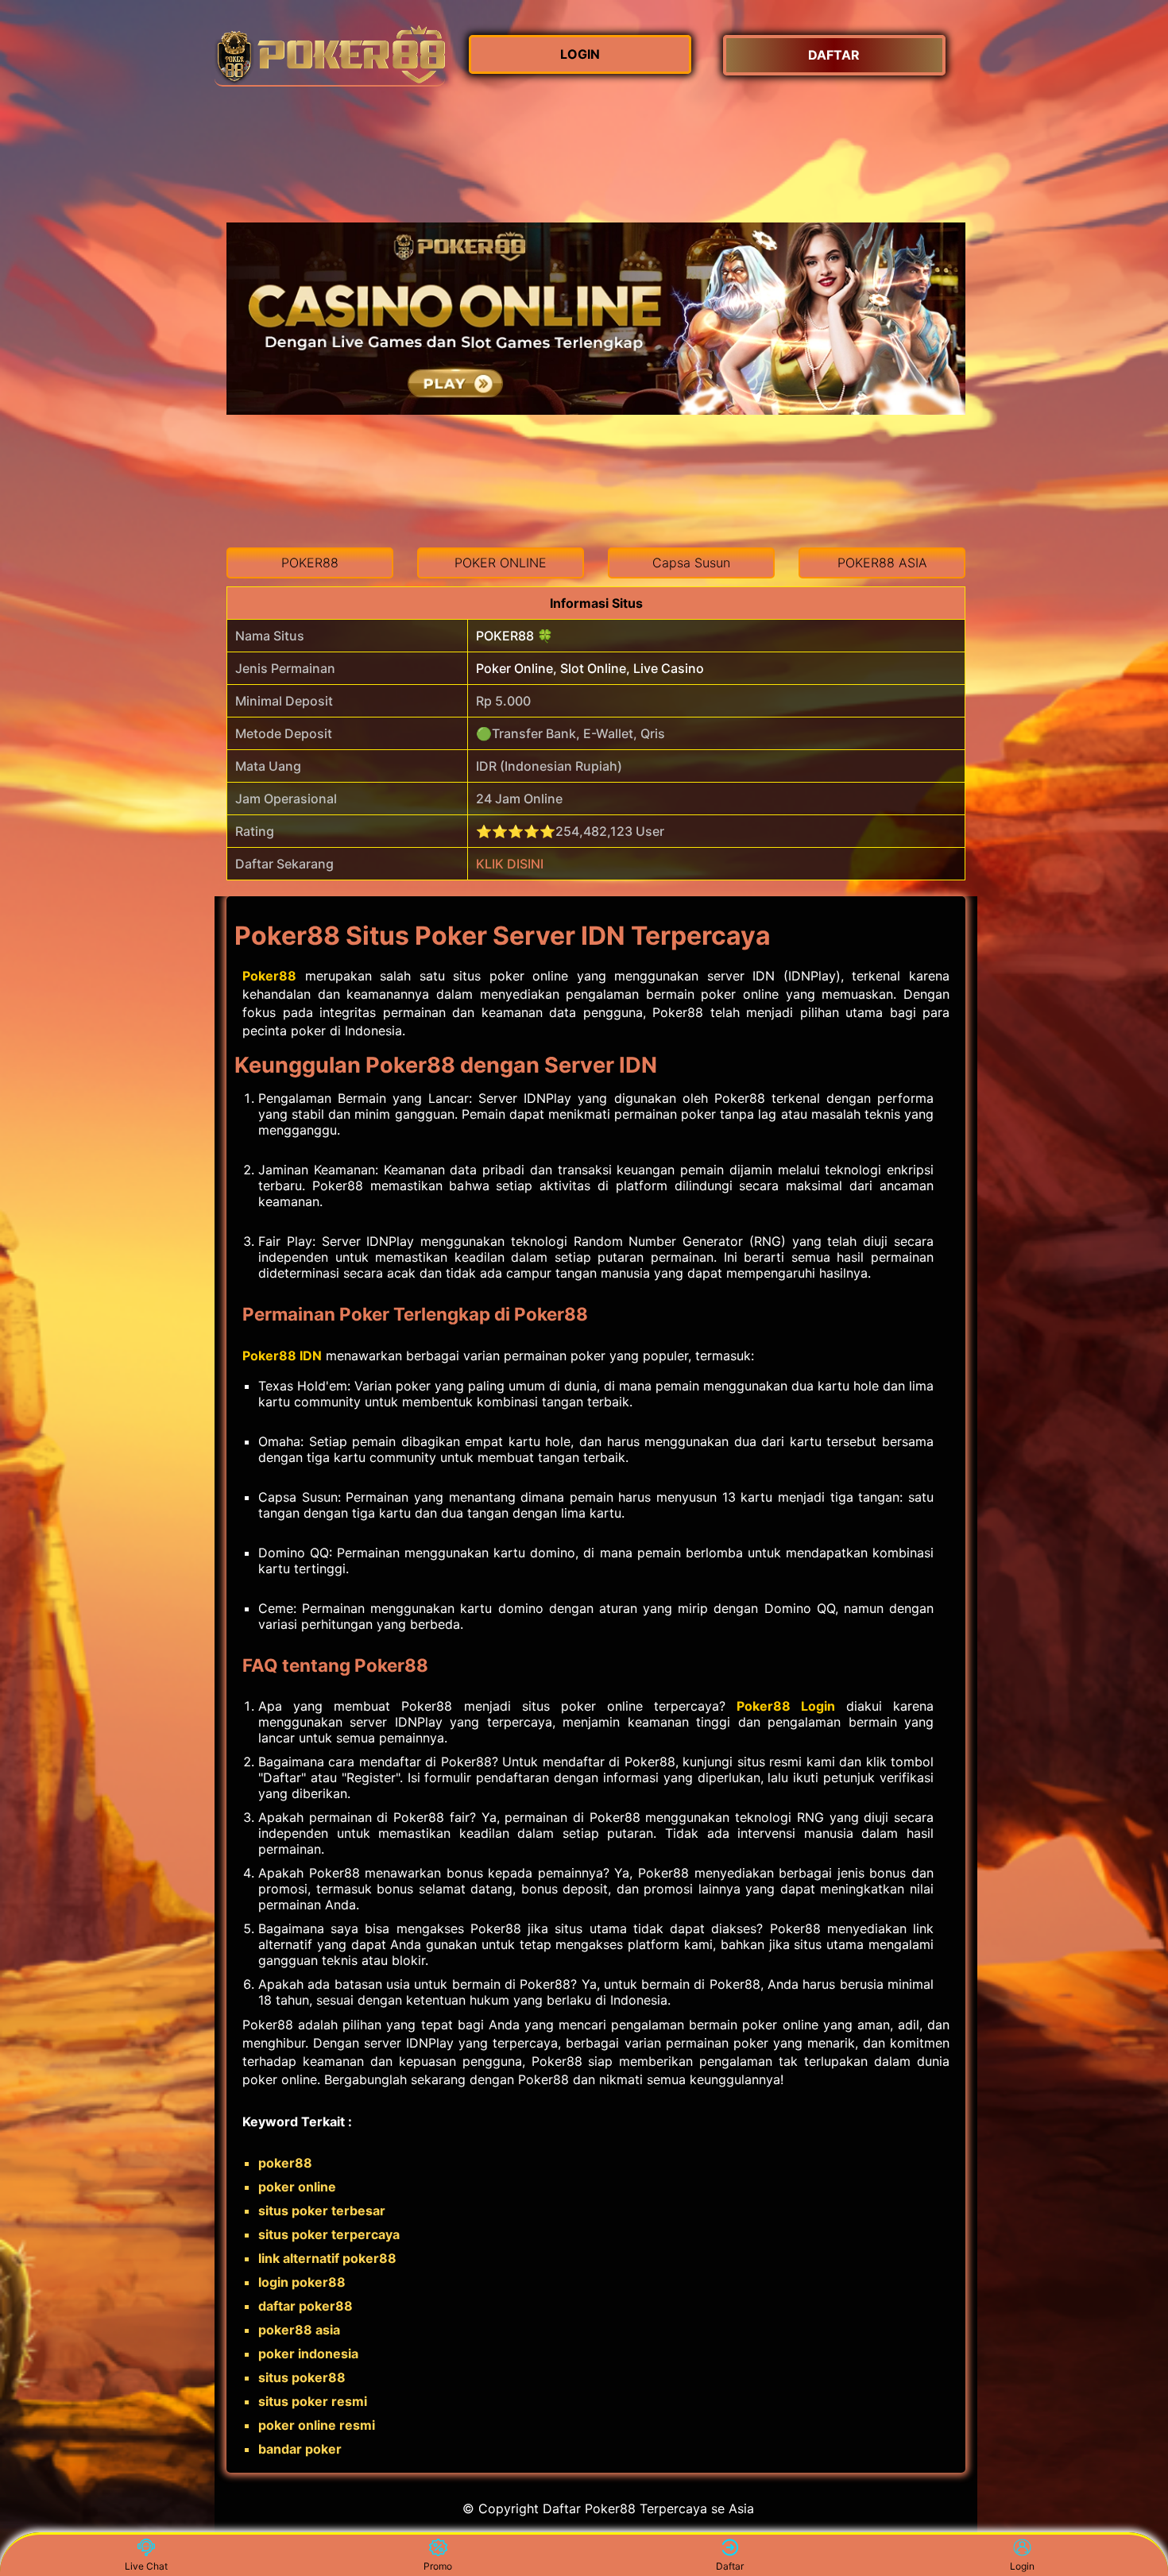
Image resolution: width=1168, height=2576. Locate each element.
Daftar (730, 2566)
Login (1022, 2566)
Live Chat (146, 2566)
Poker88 (269, 976)
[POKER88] (330, 55)
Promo (438, 2566)
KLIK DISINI (510, 864)
